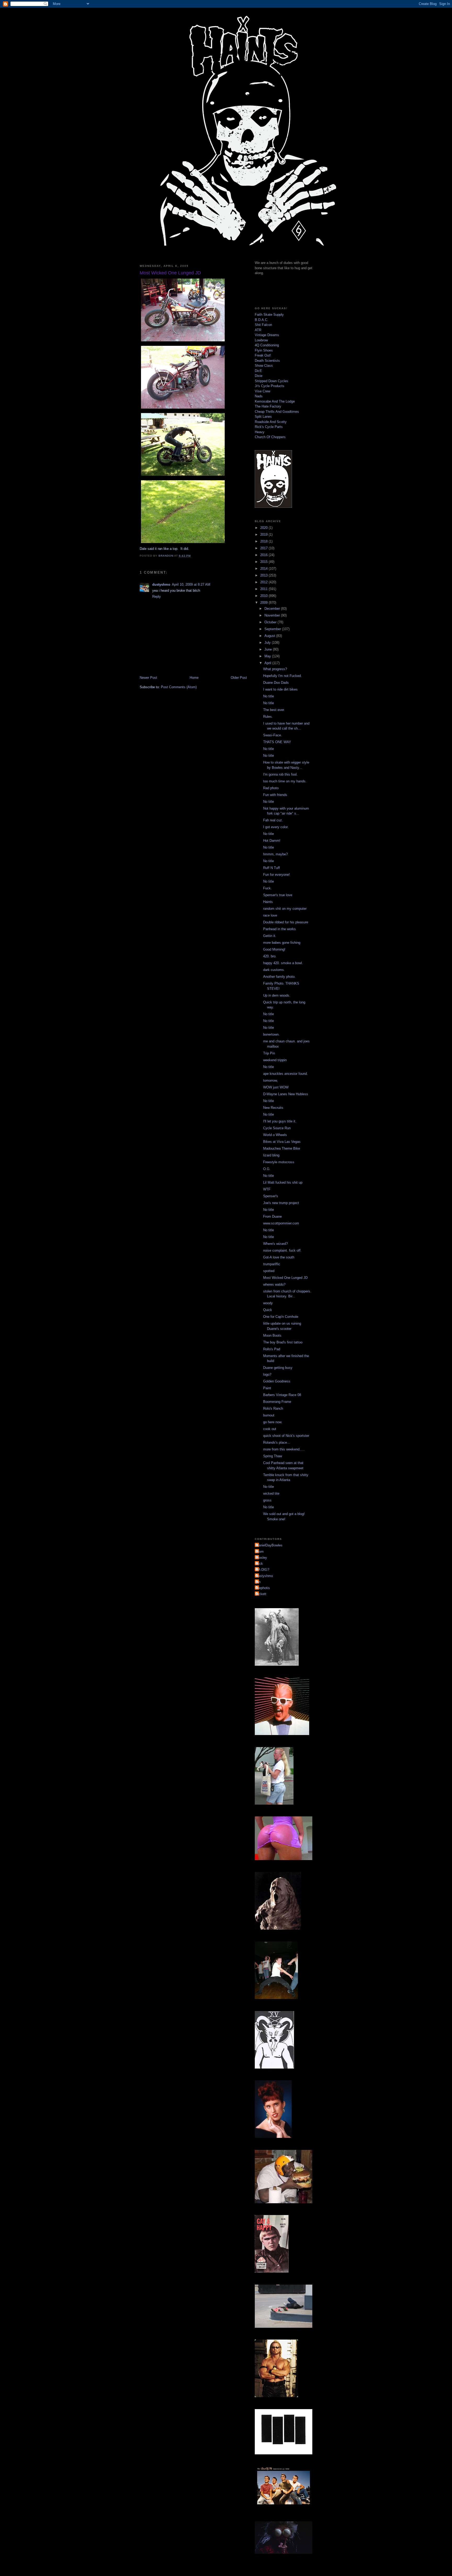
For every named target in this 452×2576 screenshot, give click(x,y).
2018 (264, 541)
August (270, 636)
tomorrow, (270, 1080)
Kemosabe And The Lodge (275, 401)
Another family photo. (279, 977)
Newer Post (148, 678)
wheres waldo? (274, 1284)
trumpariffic (272, 1264)
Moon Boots (272, 1335)
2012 (264, 582)
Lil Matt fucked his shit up (283, 1182)
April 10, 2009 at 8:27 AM (191, 584)
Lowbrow (261, 340)
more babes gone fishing (282, 943)
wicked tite (271, 1493)
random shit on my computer (285, 909)
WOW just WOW (276, 1087)
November (273, 615)
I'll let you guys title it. (280, 1121)
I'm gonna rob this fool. (280, 774)
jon (258, 1582)
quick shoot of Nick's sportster (286, 1436)
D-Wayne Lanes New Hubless (286, 1094)
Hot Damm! (272, 841)
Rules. (268, 717)
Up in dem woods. (277, 995)
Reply (157, 597)
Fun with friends (275, 795)
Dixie (259, 376)
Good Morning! (274, 949)
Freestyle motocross (279, 1162)
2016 (264, 555)
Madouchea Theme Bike (282, 1148)
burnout (269, 1415)
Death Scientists (267, 361)
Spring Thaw (273, 1456)
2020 (264, 528)
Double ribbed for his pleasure (286, 922)
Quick (268, 1310)
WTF (267, 1189)
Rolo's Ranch (273, 1408)
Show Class (264, 366)
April (268, 663)
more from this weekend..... (284, 1449)
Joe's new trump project (281, 1203)
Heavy (260, 432)
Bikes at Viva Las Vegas (282, 1142)
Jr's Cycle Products (270, 386)
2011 (264, 589)
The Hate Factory (268, 406)
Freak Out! (263, 355)
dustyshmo (161, 584)
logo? (267, 1374)
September (273, 629)
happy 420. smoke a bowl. (283, 963)
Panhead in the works (279, 929)
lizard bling (271, 1155)
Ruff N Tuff (272, 868)
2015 (264, 562)
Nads (259, 396)
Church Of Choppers (270, 437)
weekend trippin (275, 1060)
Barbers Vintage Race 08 (282, 1395)
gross (267, 1500)
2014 (264, 569)
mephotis (263, 1588)
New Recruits (273, 1108)
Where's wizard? (275, 1244)
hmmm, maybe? (275, 854)
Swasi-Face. (273, 735)
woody (268, 1303)
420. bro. (270, 956)
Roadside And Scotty (271, 422)
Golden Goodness (277, 1381)
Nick (259, 1564)
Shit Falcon (263, 325)
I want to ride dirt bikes (280, 689)
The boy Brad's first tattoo (283, 1342)
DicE (258, 371)
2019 (264, 535)
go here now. (273, 1422)
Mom (260, 1552)
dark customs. (274, 970)
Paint (267, 1388)
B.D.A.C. (262, 320)
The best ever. (274, 710)
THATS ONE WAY (277, 742)
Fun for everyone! (276, 875)
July (268, 643)
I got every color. (276, 827)
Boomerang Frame (277, 1402)
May (268, 656)
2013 (264, 575)
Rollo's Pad (272, 1349)
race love (270, 915)
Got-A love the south (279, 1257)
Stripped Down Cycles (272, 381)
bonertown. (271, 1034)
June (269, 649)
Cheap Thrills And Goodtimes (277, 412)
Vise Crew (262, 391)
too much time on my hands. (285, 781)
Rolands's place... (277, 1442)
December (273, 609)
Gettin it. (270, 936)
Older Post (239, 678)
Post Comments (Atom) (179, 687)
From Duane (272, 1216)
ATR (258, 330)
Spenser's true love (278, 895)
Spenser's (271, 1196)
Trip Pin (269, 1053)
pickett (261, 1594)
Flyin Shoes (264, 350)
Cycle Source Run (277, 1128)
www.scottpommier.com (281, 1223)
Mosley (262, 1558)
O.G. (267, 1169)
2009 (264, 603)
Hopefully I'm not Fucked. (282, 676)
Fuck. (267, 888)
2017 (264, 548)
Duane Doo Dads (276, 683)
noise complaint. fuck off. (282, 1250)
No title (269, 696)
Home (194, 678)
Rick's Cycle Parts (269, 427)
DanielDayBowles (269, 1545)
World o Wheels (275, 1135)
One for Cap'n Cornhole (281, 1317)
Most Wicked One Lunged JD (285, 1278)
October (271, 622)
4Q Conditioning (267, 345)
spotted (269, 1271)
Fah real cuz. (273, 820)
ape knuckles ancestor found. (286, 1074)
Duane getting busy (278, 1368)
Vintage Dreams (267, 335)
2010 (264, 596)
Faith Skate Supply (269, 315)
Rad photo (271, 788)
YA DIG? (263, 1570)
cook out (270, 1429)
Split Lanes (263, 417)
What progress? (275, 669)
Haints (268, 902)
